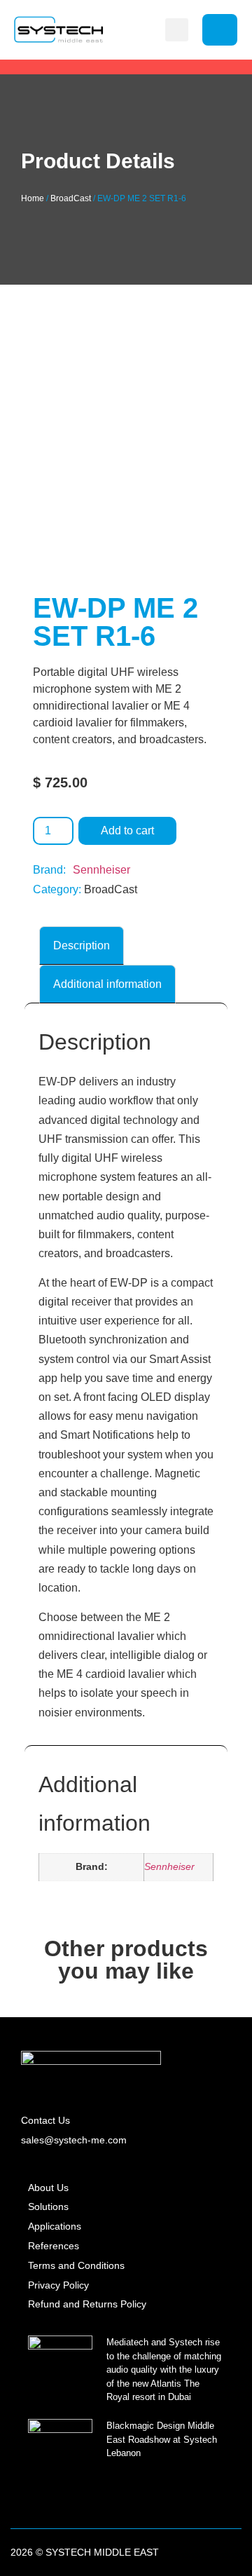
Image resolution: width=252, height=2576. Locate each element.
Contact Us (45, 2120)
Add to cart (127, 831)
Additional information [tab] (107, 984)
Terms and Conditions (76, 2265)
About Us (48, 2188)
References (54, 2246)
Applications (55, 2226)
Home (33, 198)
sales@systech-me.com (74, 2140)
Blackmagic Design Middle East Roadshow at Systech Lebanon (162, 2439)
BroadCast (71, 198)
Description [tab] (82, 945)
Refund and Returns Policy (87, 2304)
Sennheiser (101, 870)
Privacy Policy (58, 2285)
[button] (177, 30)
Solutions (48, 2206)
